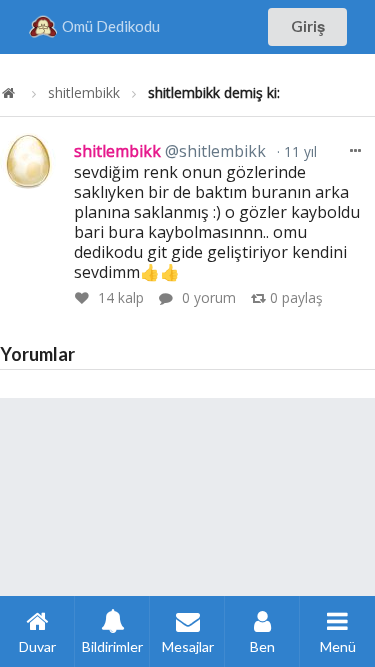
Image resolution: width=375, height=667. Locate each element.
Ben (262, 646)
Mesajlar (188, 646)
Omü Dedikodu (111, 26)
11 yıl (298, 151)
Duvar (37, 646)
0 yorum (209, 297)
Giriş (308, 26)
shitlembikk (84, 93)
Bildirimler (112, 646)
